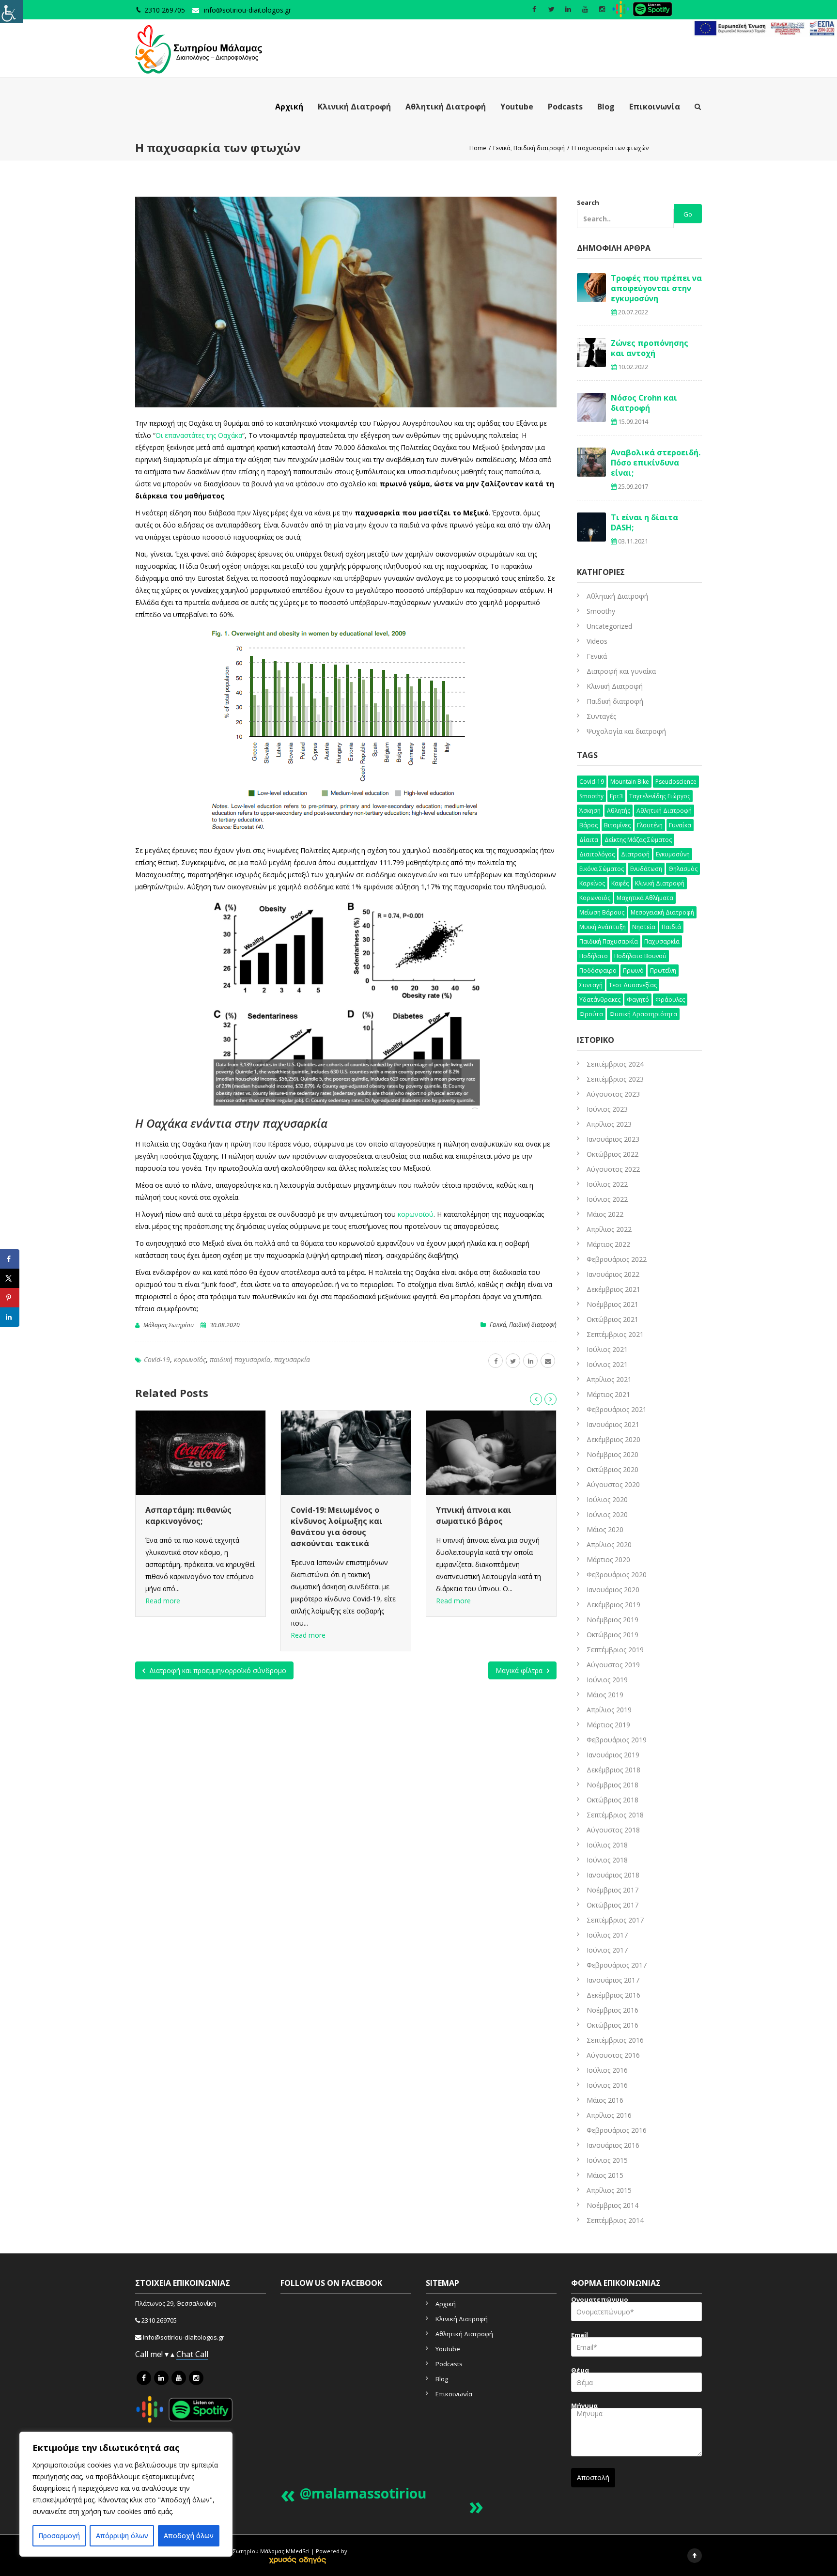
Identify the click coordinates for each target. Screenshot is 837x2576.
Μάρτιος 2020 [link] (608, 1560)
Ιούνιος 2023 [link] (607, 1109)
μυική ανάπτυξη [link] (603, 927)
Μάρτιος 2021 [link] (608, 1394)
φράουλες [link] (670, 1000)
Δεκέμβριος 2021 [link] (613, 1289)
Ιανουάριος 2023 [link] (613, 1139)
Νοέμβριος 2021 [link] (612, 1304)
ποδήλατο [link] (594, 956)
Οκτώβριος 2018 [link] (612, 1800)
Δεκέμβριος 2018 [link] (613, 1770)
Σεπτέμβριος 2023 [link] (615, 1079)
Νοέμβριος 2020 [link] (612, 1454)
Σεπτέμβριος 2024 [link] (615, 1064)
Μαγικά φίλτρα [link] (520, 1670)
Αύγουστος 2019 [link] (613, 1665)
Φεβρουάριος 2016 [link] (617, 2130)
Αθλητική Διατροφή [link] (446, 107)
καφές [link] (620, 883)
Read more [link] (163, 1635)
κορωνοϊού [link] (416, 1214)
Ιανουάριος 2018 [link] (613, 1875)
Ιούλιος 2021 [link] (607, 1349)
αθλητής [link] (619, 811)
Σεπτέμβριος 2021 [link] (615, 1334)
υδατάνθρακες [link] (600, 1000)
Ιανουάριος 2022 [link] (613, 1274)
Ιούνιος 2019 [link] (607, 1680)
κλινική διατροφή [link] (660, 883)
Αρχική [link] (289, 107)
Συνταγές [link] (601, 716)
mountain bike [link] (630, 782)
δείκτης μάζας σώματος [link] (638, 840)
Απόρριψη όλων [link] (122, 2536)
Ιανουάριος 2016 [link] (613, 2145)
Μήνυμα (584, 2407)
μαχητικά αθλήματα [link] (645, 898)
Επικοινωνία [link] (655, 107)
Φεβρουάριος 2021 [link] (617, 1409)
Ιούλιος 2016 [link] (607, 2070)
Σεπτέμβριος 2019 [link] (615, 1650)
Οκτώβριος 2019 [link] (612, 1635)
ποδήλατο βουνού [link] (640, 956)
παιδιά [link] (671, 927)
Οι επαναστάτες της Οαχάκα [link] (199, 435)
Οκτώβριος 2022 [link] (612, 1154)
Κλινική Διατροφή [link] (354, 107)
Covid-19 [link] (157, 1359)
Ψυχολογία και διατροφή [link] (626, 731)
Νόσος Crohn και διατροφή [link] (644, 403)
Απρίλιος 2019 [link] (609, 1710)
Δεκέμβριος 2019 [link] (613, 1605)
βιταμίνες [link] (617, 825)
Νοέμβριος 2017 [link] (612, 1890)
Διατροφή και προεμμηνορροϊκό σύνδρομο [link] (217, 1670)
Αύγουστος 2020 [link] (613, 1484)
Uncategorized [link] (609, 626)
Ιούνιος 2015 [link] (607, 2160)
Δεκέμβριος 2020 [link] (613, 1439)
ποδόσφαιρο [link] (598, 970)
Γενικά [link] (498, 1325)
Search (588, 202)
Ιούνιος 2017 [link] (607, 1950)
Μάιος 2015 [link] (605, 2175)
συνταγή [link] (591, 985)
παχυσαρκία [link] (292, 1359)
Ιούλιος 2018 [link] (607, 1845)
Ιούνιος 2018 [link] (607, 1860)
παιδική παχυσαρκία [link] (240, 1359)
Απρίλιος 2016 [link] (609, 2115)
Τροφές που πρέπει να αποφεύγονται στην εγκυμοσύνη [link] (656, 288)
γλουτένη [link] (650, 825)
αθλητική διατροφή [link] (664, 811)
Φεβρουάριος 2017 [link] (617, 1965)
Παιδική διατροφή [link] (533, 1325)
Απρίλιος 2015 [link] (609, 2190)
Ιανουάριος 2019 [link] (613, 1755)
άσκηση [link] (590, 811)
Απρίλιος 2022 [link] (609, 1229)
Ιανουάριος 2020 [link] (613, 1590)
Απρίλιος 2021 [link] (609, 1379)
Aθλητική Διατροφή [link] (617, 596)
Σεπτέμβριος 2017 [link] (615, 1920)
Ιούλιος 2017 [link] (607, 1935)
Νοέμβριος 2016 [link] (612, 2010)
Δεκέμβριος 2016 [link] (613, 1995)
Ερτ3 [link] (616, 796)
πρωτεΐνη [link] (663, 970)
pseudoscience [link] (676, 782)
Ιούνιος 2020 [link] (607, 1514)
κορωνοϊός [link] (190, 1359)
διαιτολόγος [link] (597, 854)
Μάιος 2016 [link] (605, 2100)
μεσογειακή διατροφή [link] (662, 912)
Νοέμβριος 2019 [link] (612, 1620)
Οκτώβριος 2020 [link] (612, 1469)
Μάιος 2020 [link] (605, 1529)
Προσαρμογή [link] (59, 2536)
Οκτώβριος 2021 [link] (612, 1319)
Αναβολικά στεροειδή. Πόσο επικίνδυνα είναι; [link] (656, 463)
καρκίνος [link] (592, 883)
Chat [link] (186, 2354)
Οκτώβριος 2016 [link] (612, 2025)
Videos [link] (597, 641)
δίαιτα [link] (589, 840)
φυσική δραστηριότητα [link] (643, 1014)
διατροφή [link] (635, 854)
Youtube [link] (517, 107)
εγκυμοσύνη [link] (673, 854)
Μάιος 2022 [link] (605, 1214)
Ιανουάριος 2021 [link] (613, 1424)
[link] (12, 12)
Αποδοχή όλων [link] (189, 2536)
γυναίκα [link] (680, 825)
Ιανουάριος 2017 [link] (613, 1980)
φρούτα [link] (591, 1014)
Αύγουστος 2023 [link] (613, 1094)
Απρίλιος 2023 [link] (609, 1124)
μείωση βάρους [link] (602, 912)
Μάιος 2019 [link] (605, 1695)
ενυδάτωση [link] (646, 869)
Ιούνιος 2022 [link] (607, 1199)
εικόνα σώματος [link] (602, 869)
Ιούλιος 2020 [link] (607, 1499)
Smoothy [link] (601, 611)
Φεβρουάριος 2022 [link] (617, 1259)
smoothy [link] (591, 796)
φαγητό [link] (638, 1000)
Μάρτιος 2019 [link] (608, 1725)
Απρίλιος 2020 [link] (609, 1544)
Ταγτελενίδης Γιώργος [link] (660, 796)
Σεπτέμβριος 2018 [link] (615, 1815)
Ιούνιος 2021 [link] (607, 1364)
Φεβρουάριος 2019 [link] (617, 1740)
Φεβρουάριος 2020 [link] (617, 1575)
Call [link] (202, 2354)
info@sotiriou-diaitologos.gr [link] (248, 10)
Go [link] (688, 214)
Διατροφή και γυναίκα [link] (621, 671)
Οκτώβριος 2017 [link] (612, 1905)
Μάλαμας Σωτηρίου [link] (169, 1325)
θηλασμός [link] (683, 869)
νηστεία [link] (644, 927)
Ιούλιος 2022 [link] (607, 1184)
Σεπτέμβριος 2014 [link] (615, 2220)
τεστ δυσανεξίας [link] (633, 985)
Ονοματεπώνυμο (600, 2301)
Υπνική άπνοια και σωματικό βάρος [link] (328, 1515)
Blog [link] (606, 107)
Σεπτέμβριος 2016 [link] (615, 2040)
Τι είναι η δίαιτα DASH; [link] (644, 522)
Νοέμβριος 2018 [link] (612, 1785)
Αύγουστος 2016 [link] (613, 2055)
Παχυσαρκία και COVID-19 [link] (487, 1510)
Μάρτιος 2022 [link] (608, 1244)
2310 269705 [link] (159, 2320)
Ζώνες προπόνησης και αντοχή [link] (650, 348)
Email (580, 2336)
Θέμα (580, 2371)
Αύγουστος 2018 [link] (613, 1830)
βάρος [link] (589, 825)
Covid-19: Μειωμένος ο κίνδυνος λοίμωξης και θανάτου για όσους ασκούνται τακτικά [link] (191, 1527)
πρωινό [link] (633, 970)
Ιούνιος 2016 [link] (607, 2085)
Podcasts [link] (565, 107)
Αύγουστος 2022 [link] (613, 1169)
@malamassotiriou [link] (363, 2493)
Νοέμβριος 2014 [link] (612, 2205)
